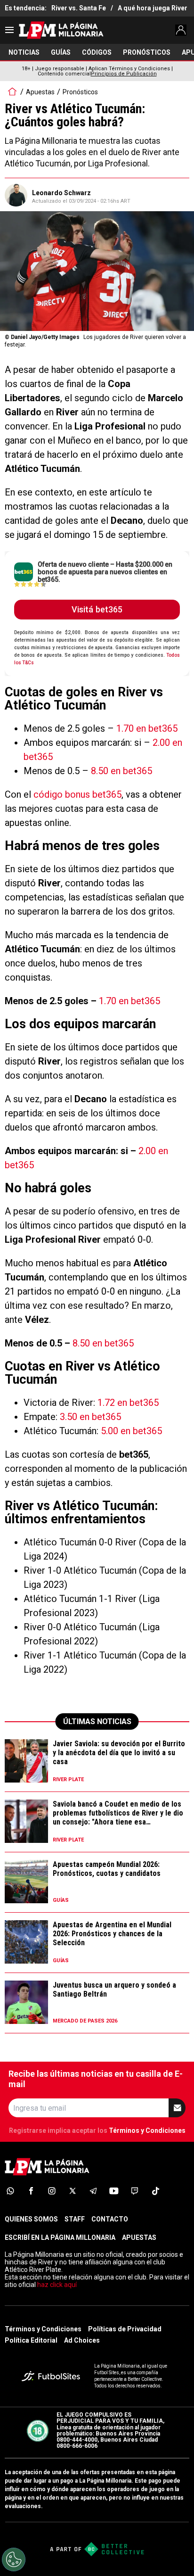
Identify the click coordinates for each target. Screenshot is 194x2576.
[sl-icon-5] (93, 2191)
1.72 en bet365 (128, 1403)
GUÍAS (61, 52)
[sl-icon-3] (52, 2191)
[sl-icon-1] (10, 2191)
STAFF (75, 2219)
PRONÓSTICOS (147, 52)
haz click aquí (57, 2285)
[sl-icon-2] (31, 2191)
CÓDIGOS (97, 52)
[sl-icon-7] (135, 2191)
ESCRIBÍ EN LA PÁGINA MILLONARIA (60, 2237)
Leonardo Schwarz (61, 193)
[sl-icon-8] (155, 2191)
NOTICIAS (24, 52)
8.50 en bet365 (121, 771)
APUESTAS (139, 2237)
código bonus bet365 (77, 794)
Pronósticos (80, 92)
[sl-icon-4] (73, 2191)
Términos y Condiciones (147, 2130)
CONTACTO (110, 2219)
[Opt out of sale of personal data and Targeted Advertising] (14, 2559)
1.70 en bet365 (147, 728)
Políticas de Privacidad (125, 2329)
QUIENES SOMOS (31, 2219)
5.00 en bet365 (131, 1431)
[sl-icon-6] (114, 2191)
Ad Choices (82, 2340)
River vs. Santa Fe (79, 8)
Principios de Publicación (124, 74)
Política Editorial (31, 2340)
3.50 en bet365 (90, 1417)
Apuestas (40, 92)
